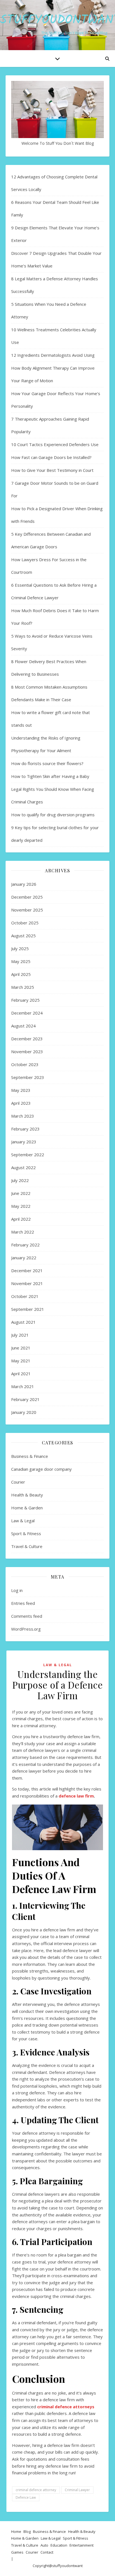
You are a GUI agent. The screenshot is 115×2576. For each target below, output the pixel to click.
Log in (17, 1590)
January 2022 (24, 1258)
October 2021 (25, 1296)
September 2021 (28, 1309)
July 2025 (20, 948)
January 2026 (24, 884)
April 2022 (21, 1219)
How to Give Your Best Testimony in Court (52, 470)
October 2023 (25, 1064)
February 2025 (25, 1000)
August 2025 (23, 936)
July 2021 (20, 1335)
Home (16, 2531)
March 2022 (23, 1232)
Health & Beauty (27, 1495)
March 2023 (23, 1116)
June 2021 (21, 1348)
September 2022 (28, 1155)
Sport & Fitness (26, 1533)
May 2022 (21, 1206)
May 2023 (21, 1090)
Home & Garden (27, 1508)
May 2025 (21, 961)
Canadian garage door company (41, 1469)
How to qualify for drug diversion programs (53, 815)
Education (59, 2545)
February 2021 (25, 1399)
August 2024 (23, 1026)
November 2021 (27, 1283)
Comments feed (27, 1616)
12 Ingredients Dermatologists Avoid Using (53, 355)
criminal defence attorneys (66, 2407)
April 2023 (21, 1103)
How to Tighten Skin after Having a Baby (50, 776)
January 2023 (24, 1142)
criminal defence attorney (36, 2490)
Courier (18, 1482)
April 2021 (21, 1374)
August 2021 (23, 1322)
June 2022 (21, 1193)
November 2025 (27, 910)
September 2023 (28, 1077)
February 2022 (25, 1245)
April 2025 (21, 974)
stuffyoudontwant (67, 2566)
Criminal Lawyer (77, 2490)
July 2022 (20, 1180)
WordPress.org (26, 1629)
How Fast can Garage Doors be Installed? (51, 457)
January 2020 (24, 1412)
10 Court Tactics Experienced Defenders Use (55, 444)
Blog (27, 2531)
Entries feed (23, 1603)
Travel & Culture (27, 1546)
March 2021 (23, 1386)
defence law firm (76, 1796)
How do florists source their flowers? (47, 763)
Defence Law (26, 2497)
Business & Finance (30, 1456)
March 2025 (23, 987)
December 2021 (27, 1270)
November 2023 (27, 1052)
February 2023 (25, 1129)
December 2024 (27, 1013)
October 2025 (25, 923)
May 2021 (21, 1361)
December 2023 (27, 1039)
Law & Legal (23, 1521)
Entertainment (82, 2545)
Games (17, 2552)
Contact (47, 2552)
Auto (44, 2545)
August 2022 (23, 1167)
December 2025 (27, 897)
